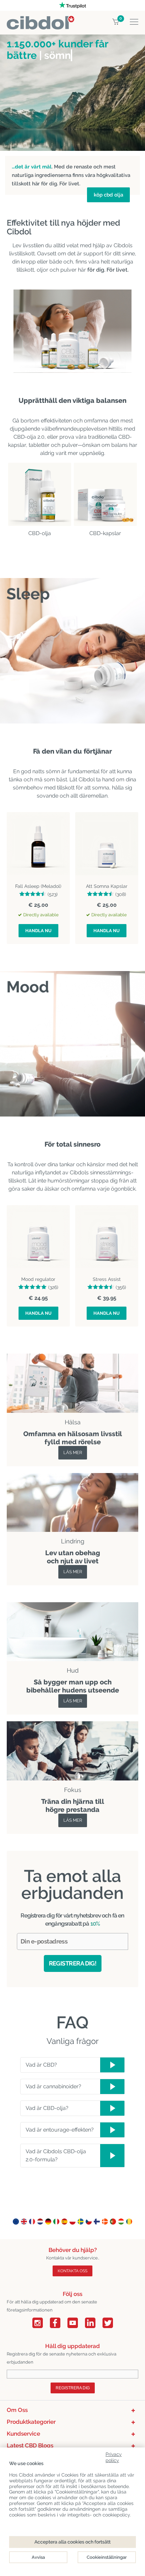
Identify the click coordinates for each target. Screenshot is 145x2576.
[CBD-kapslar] (105, 494)
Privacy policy (114, 2456)
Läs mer (73, 1453)
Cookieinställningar (107, 2557)
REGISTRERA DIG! (73, 1963)
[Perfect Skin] (72, 1606)
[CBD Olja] (40, 494)
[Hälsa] (72, 1358)
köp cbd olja (108, 195)
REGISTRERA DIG (73, 2388)
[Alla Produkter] (72, 1477)
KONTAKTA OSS (72, 2271)
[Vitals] (72, 1725)
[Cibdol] (40, 20)
